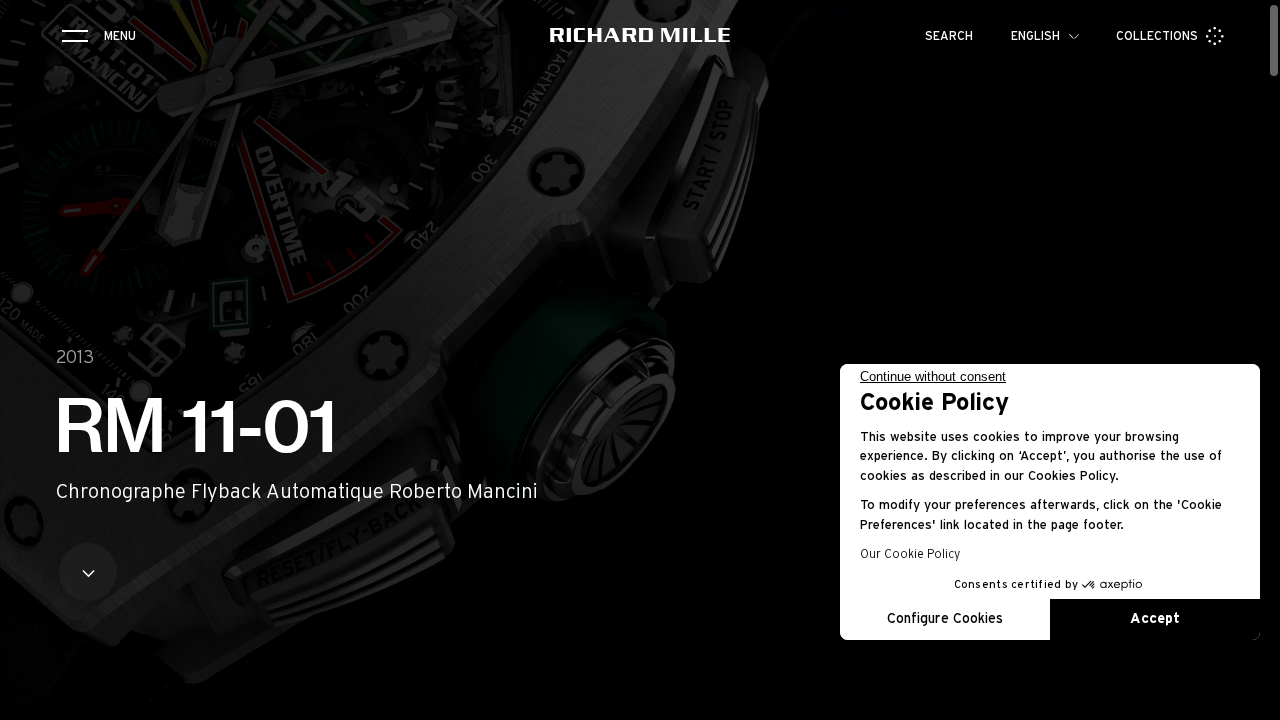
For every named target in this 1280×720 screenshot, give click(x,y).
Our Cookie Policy (910, 554)
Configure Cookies (945, 619)
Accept (1155, 619)
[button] (1250, 698)
